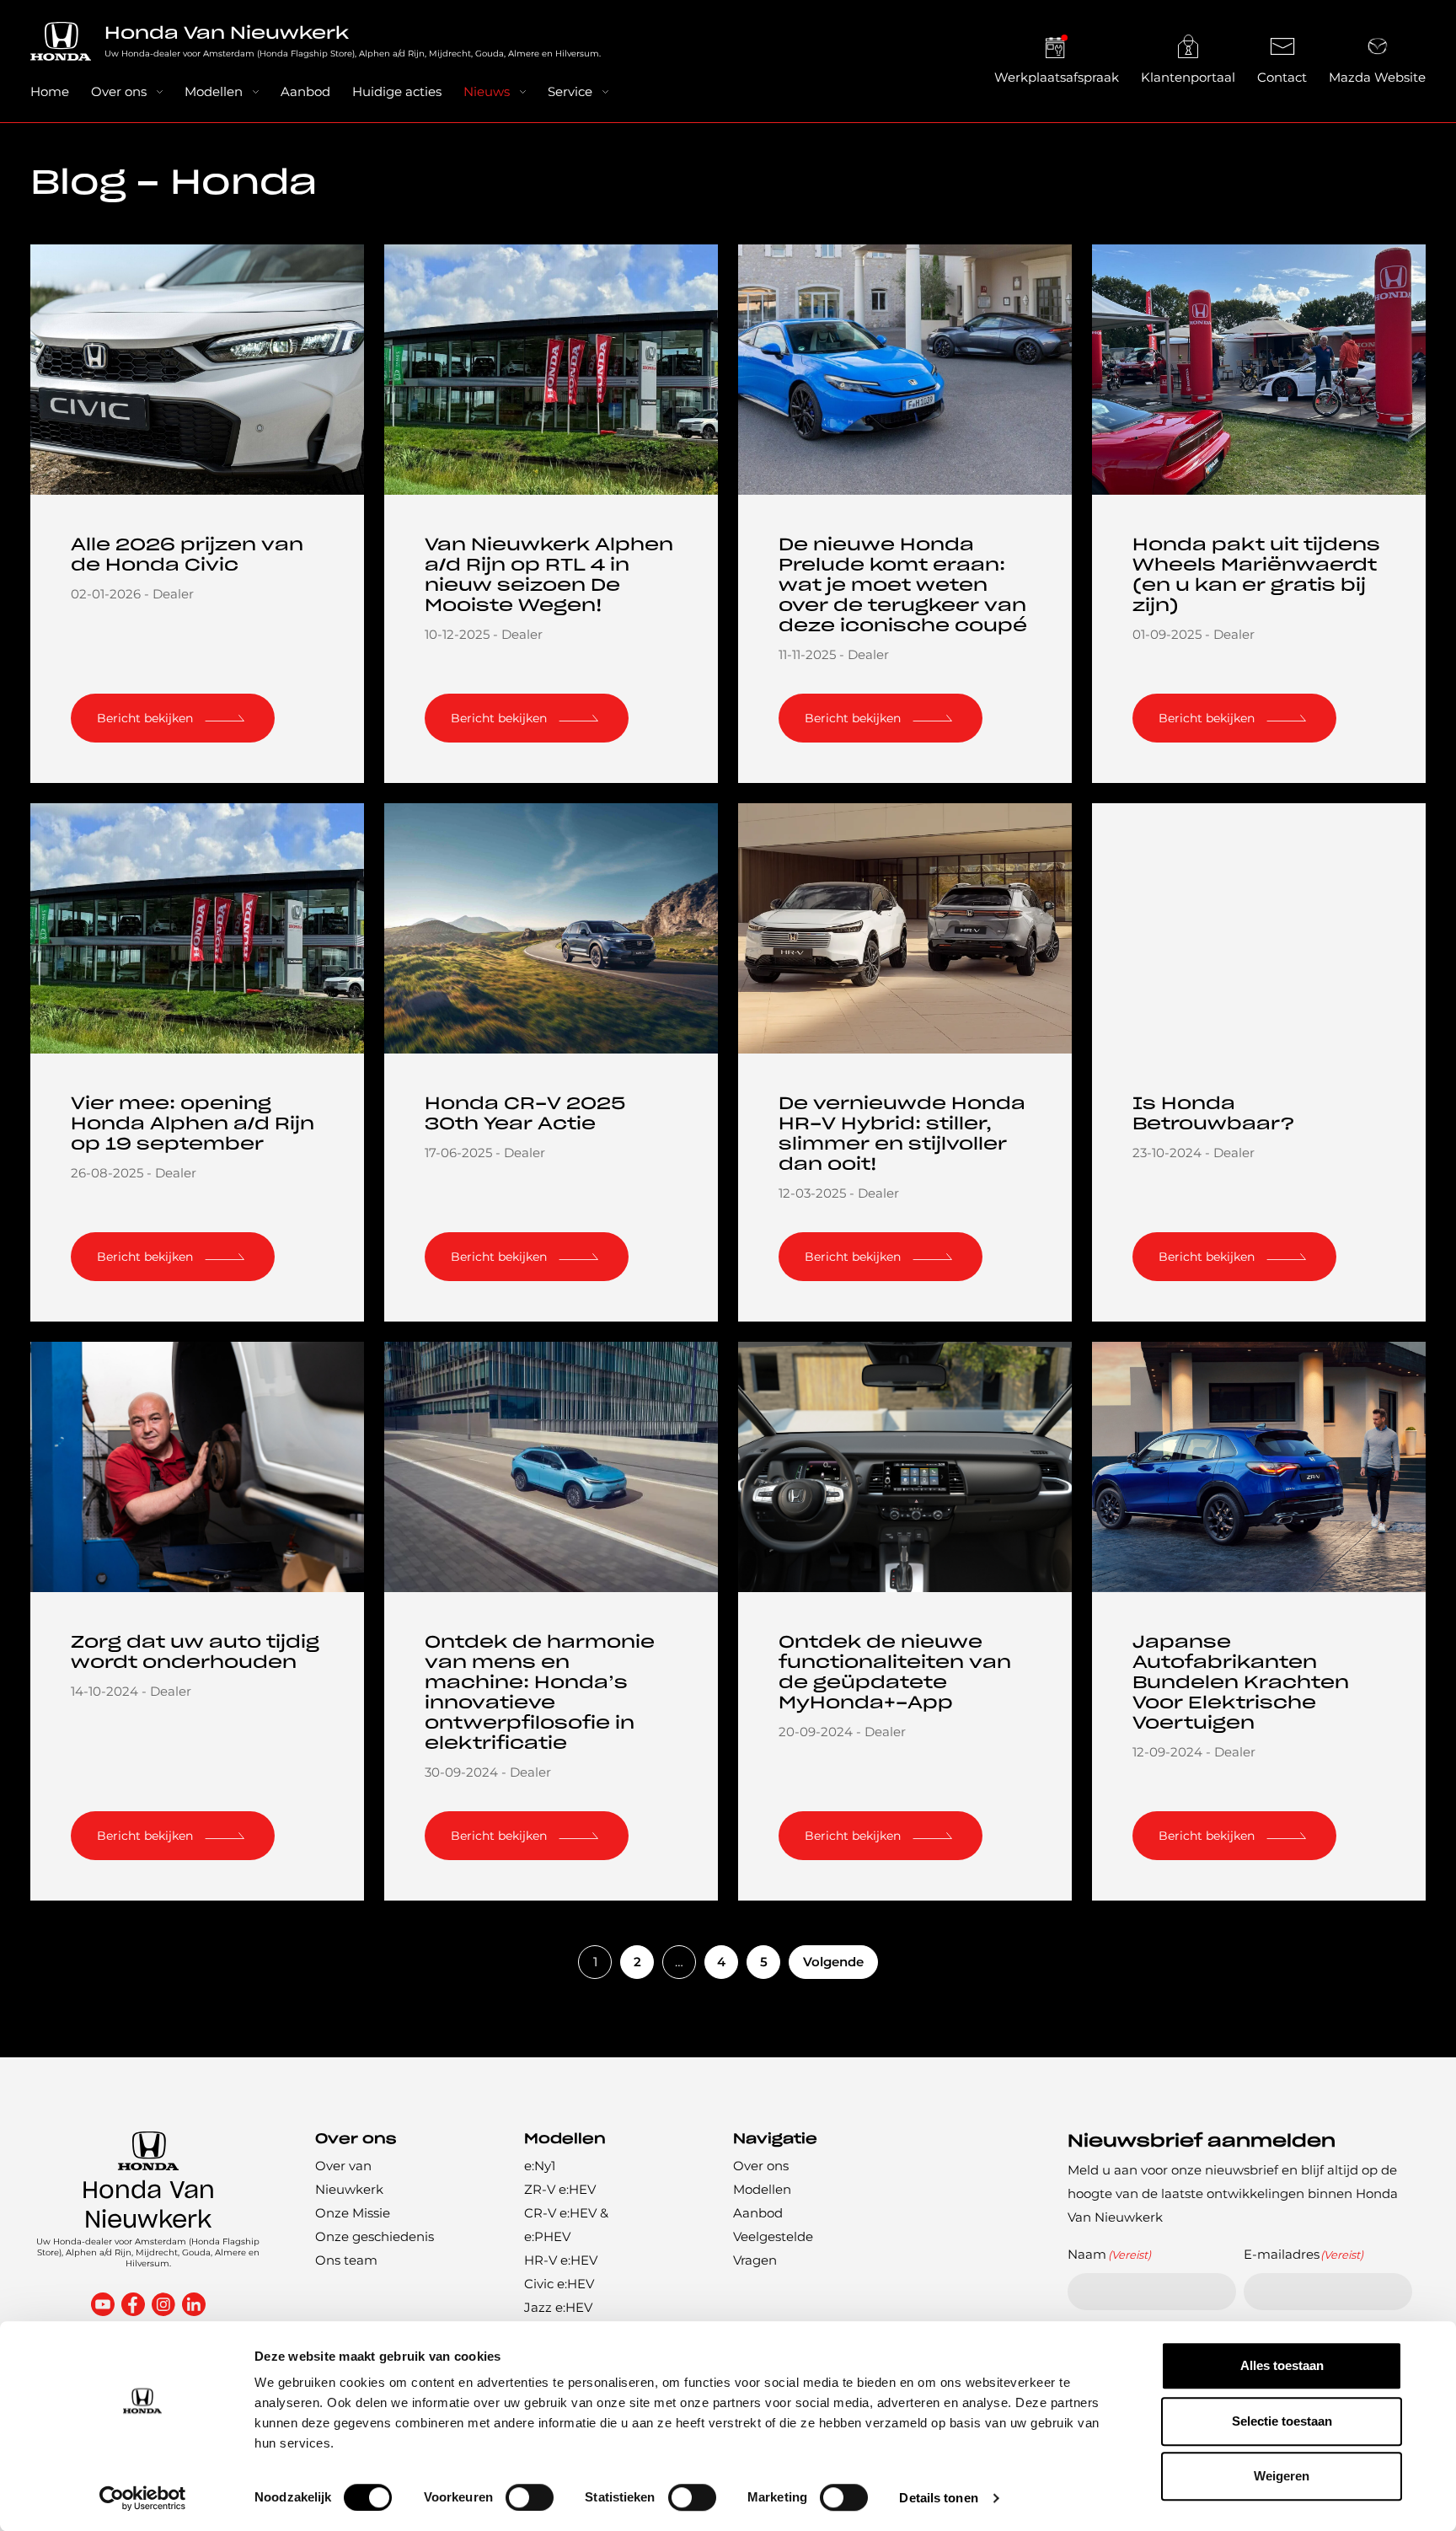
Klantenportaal (1188, 77)
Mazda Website (1377, 77)
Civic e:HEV (559, 2284)
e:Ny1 (540, 2166)
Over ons (119, 91)
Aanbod (305, 91)
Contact (1282, 77)
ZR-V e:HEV (560, 2189)
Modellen (214, 91)
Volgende (833, 1962)
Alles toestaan (1282, 2365)
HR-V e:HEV (561, 2260)
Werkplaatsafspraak (1057, 77)
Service (570, 91)
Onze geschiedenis (375, 2236)
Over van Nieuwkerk (349, 2177)
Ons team (346, 2260)
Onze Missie (353, 2213)
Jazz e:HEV (558, 2307)
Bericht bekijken (145, 718)
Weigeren (1282, 2476)
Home (50, 91)
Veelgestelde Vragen (773, 2248)
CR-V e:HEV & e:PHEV (566, 2225)
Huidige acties (397, 91)
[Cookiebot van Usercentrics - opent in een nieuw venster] (143, 2498)
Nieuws (487, 91)
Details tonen (938, 2498)
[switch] (530, 2497)
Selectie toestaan (1282, 2421)
